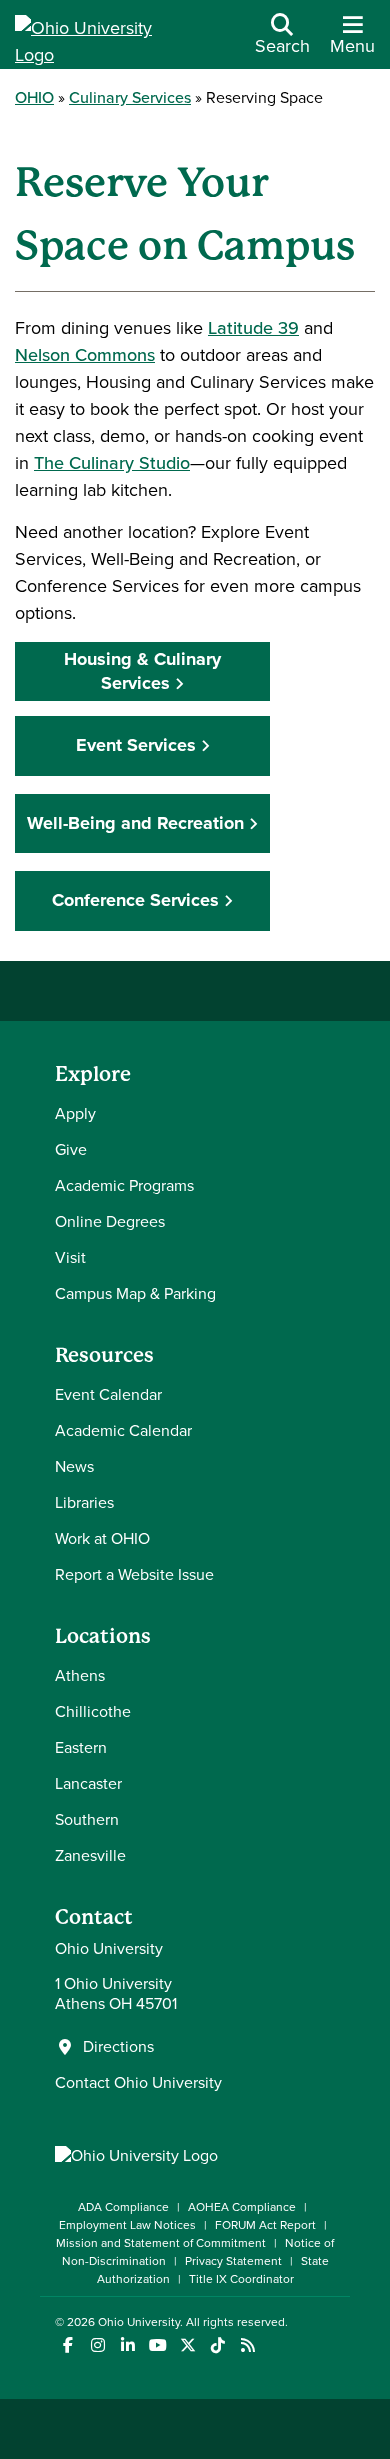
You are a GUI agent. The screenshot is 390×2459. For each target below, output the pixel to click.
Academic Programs (124, 1185)
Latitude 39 (253, 328)
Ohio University (139, 2322)
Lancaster (88, 1783)
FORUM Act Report (265, 2225)
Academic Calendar (123, 1430)
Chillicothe (93, 1711)
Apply (75, 1113)
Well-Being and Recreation (135, 823)
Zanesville (90, 1855)
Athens (80, 1675)
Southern (87, 1819)
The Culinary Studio (112, 463)
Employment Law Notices (127, 2225)
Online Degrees (110, 1221)
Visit (70, 1257)
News (74, 1466)
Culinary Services (130, 97)
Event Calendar (108, 1394)
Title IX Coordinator (241, 2279)
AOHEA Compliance (242, 2207)
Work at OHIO (102, 1538)
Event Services (136, 745)
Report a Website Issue (134, 1574)
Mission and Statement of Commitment (161, 2243)
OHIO (34, 97)
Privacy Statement (233, 2261)
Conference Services (135, 900)
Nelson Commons (85, 355)
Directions (118, 2047)
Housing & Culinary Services (142, 670)
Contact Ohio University (138, 2082)
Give (71, 1149)
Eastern (81, 1747)
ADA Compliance (123, 2207)
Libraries (84, 1502)
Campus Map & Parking (135, 1293)
